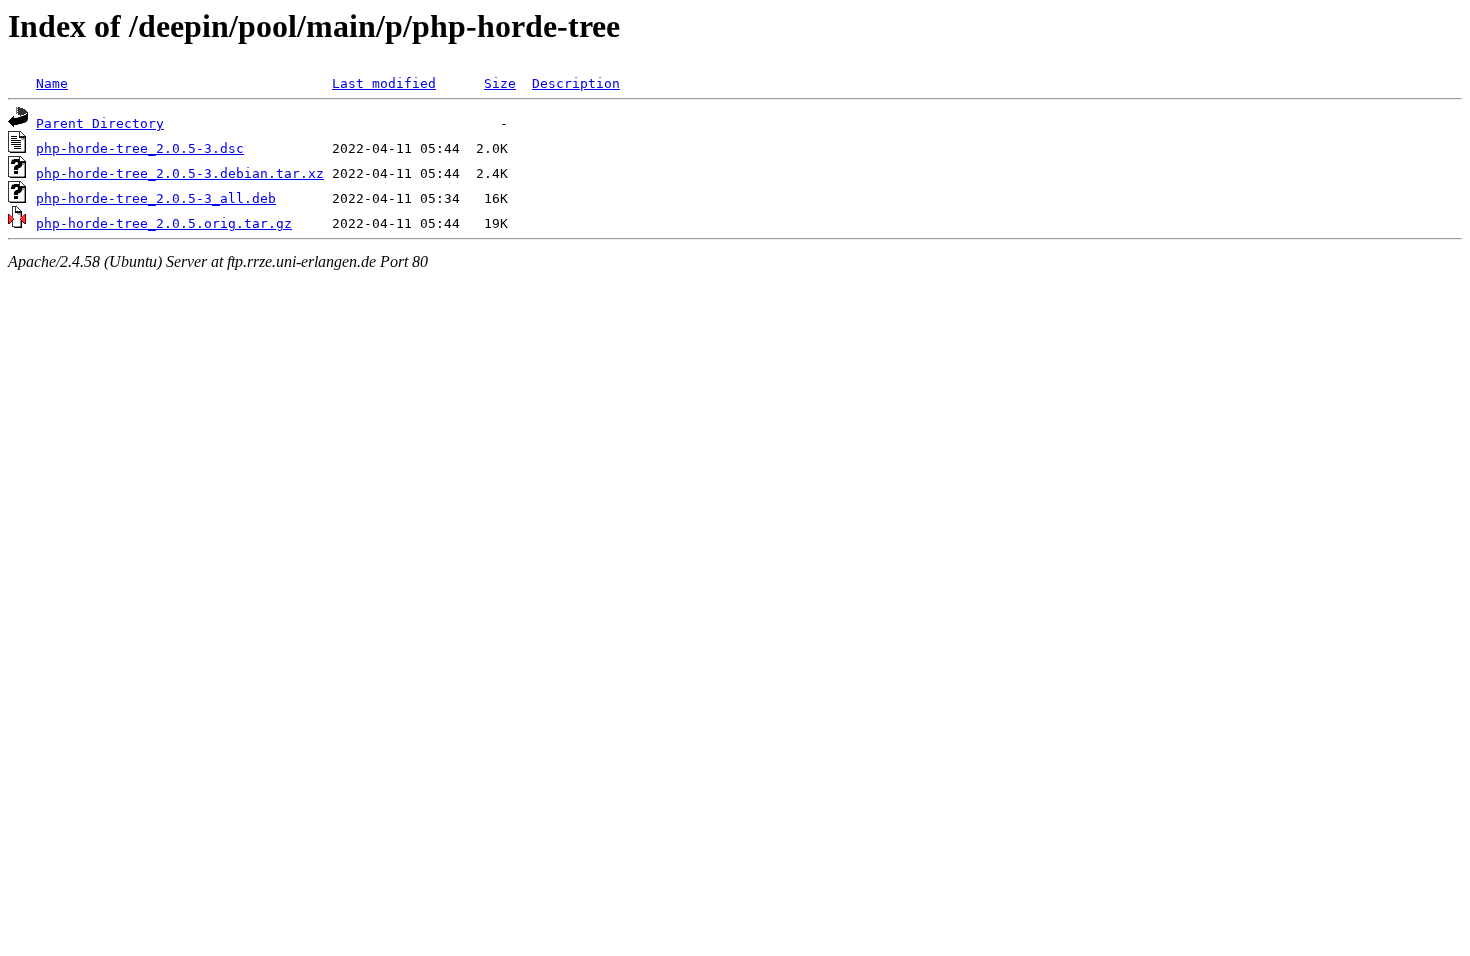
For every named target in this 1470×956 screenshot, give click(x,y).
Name (52, 83)
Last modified (384, 83)
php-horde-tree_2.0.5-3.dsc (140, 148)
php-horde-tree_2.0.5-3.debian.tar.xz (180, 173)
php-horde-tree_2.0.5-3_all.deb (156, 198)
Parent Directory (100, 123)
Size (500, 83)
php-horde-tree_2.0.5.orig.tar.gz (164, 223)
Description (576, 83)
